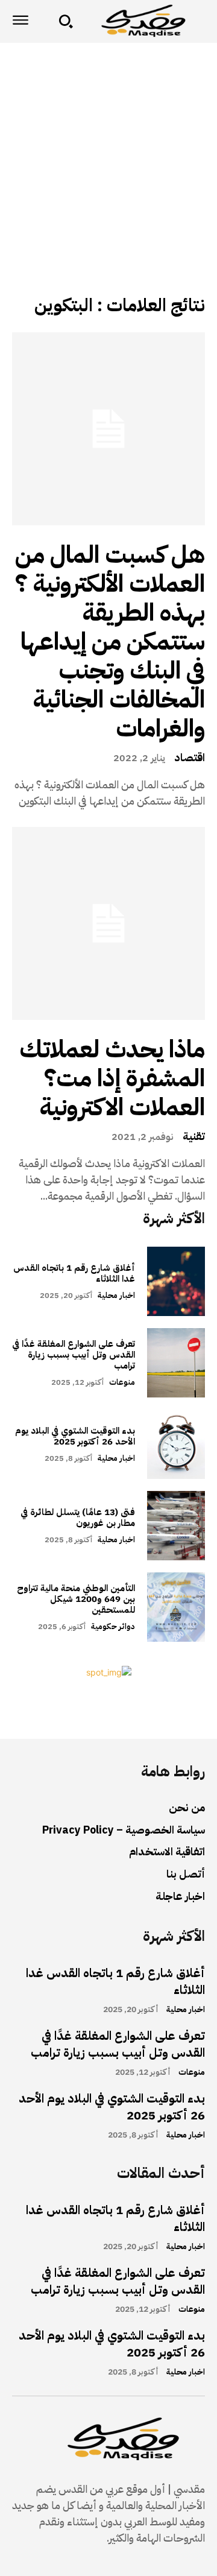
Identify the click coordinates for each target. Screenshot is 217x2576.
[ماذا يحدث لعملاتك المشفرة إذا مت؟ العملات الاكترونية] (108, 923)
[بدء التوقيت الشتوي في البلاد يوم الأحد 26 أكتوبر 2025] (176, 1444)
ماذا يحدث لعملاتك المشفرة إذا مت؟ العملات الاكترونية (112, 1078)
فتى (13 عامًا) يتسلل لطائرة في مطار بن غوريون (78, 1517)
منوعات (122, 1382)
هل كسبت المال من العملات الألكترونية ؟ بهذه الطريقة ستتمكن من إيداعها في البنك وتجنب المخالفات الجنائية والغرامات (110, 642)
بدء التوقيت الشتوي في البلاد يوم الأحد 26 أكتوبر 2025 (75, 1436)
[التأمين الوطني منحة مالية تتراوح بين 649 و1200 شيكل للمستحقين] (176, 1607)
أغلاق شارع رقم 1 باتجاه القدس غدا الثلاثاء (74, 1273)
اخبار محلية (116, 1295)
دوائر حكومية (113, 1626)
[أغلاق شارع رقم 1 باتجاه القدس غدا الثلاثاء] (176, 1281)
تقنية (194, 1136)
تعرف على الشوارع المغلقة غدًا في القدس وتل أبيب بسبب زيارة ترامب (74, 1355)
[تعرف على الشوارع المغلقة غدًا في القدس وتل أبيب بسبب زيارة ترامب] (176, 1363)
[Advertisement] (108, 157)
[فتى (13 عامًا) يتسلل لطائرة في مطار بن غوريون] (176, 1526)
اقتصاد (190, 758)
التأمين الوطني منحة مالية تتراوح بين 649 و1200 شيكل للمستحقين (76, 1599)
